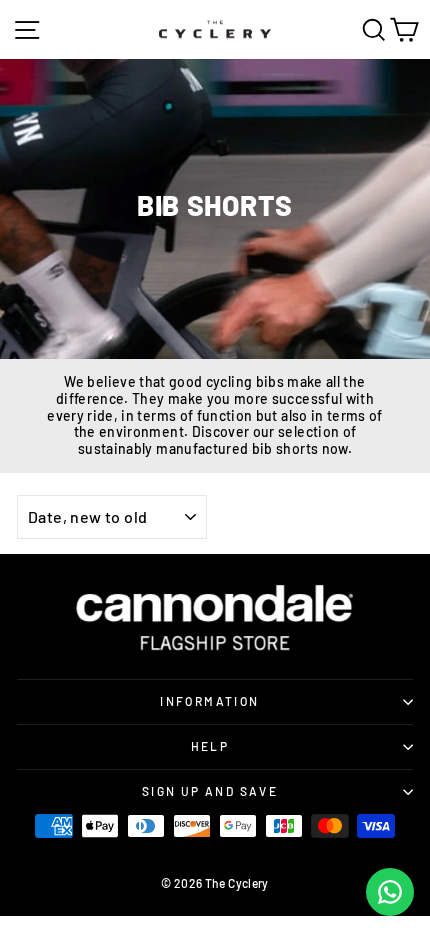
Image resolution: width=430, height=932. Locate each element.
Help (210, 746)
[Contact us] (390, 892)
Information (209, 701)
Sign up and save (210, 791)
